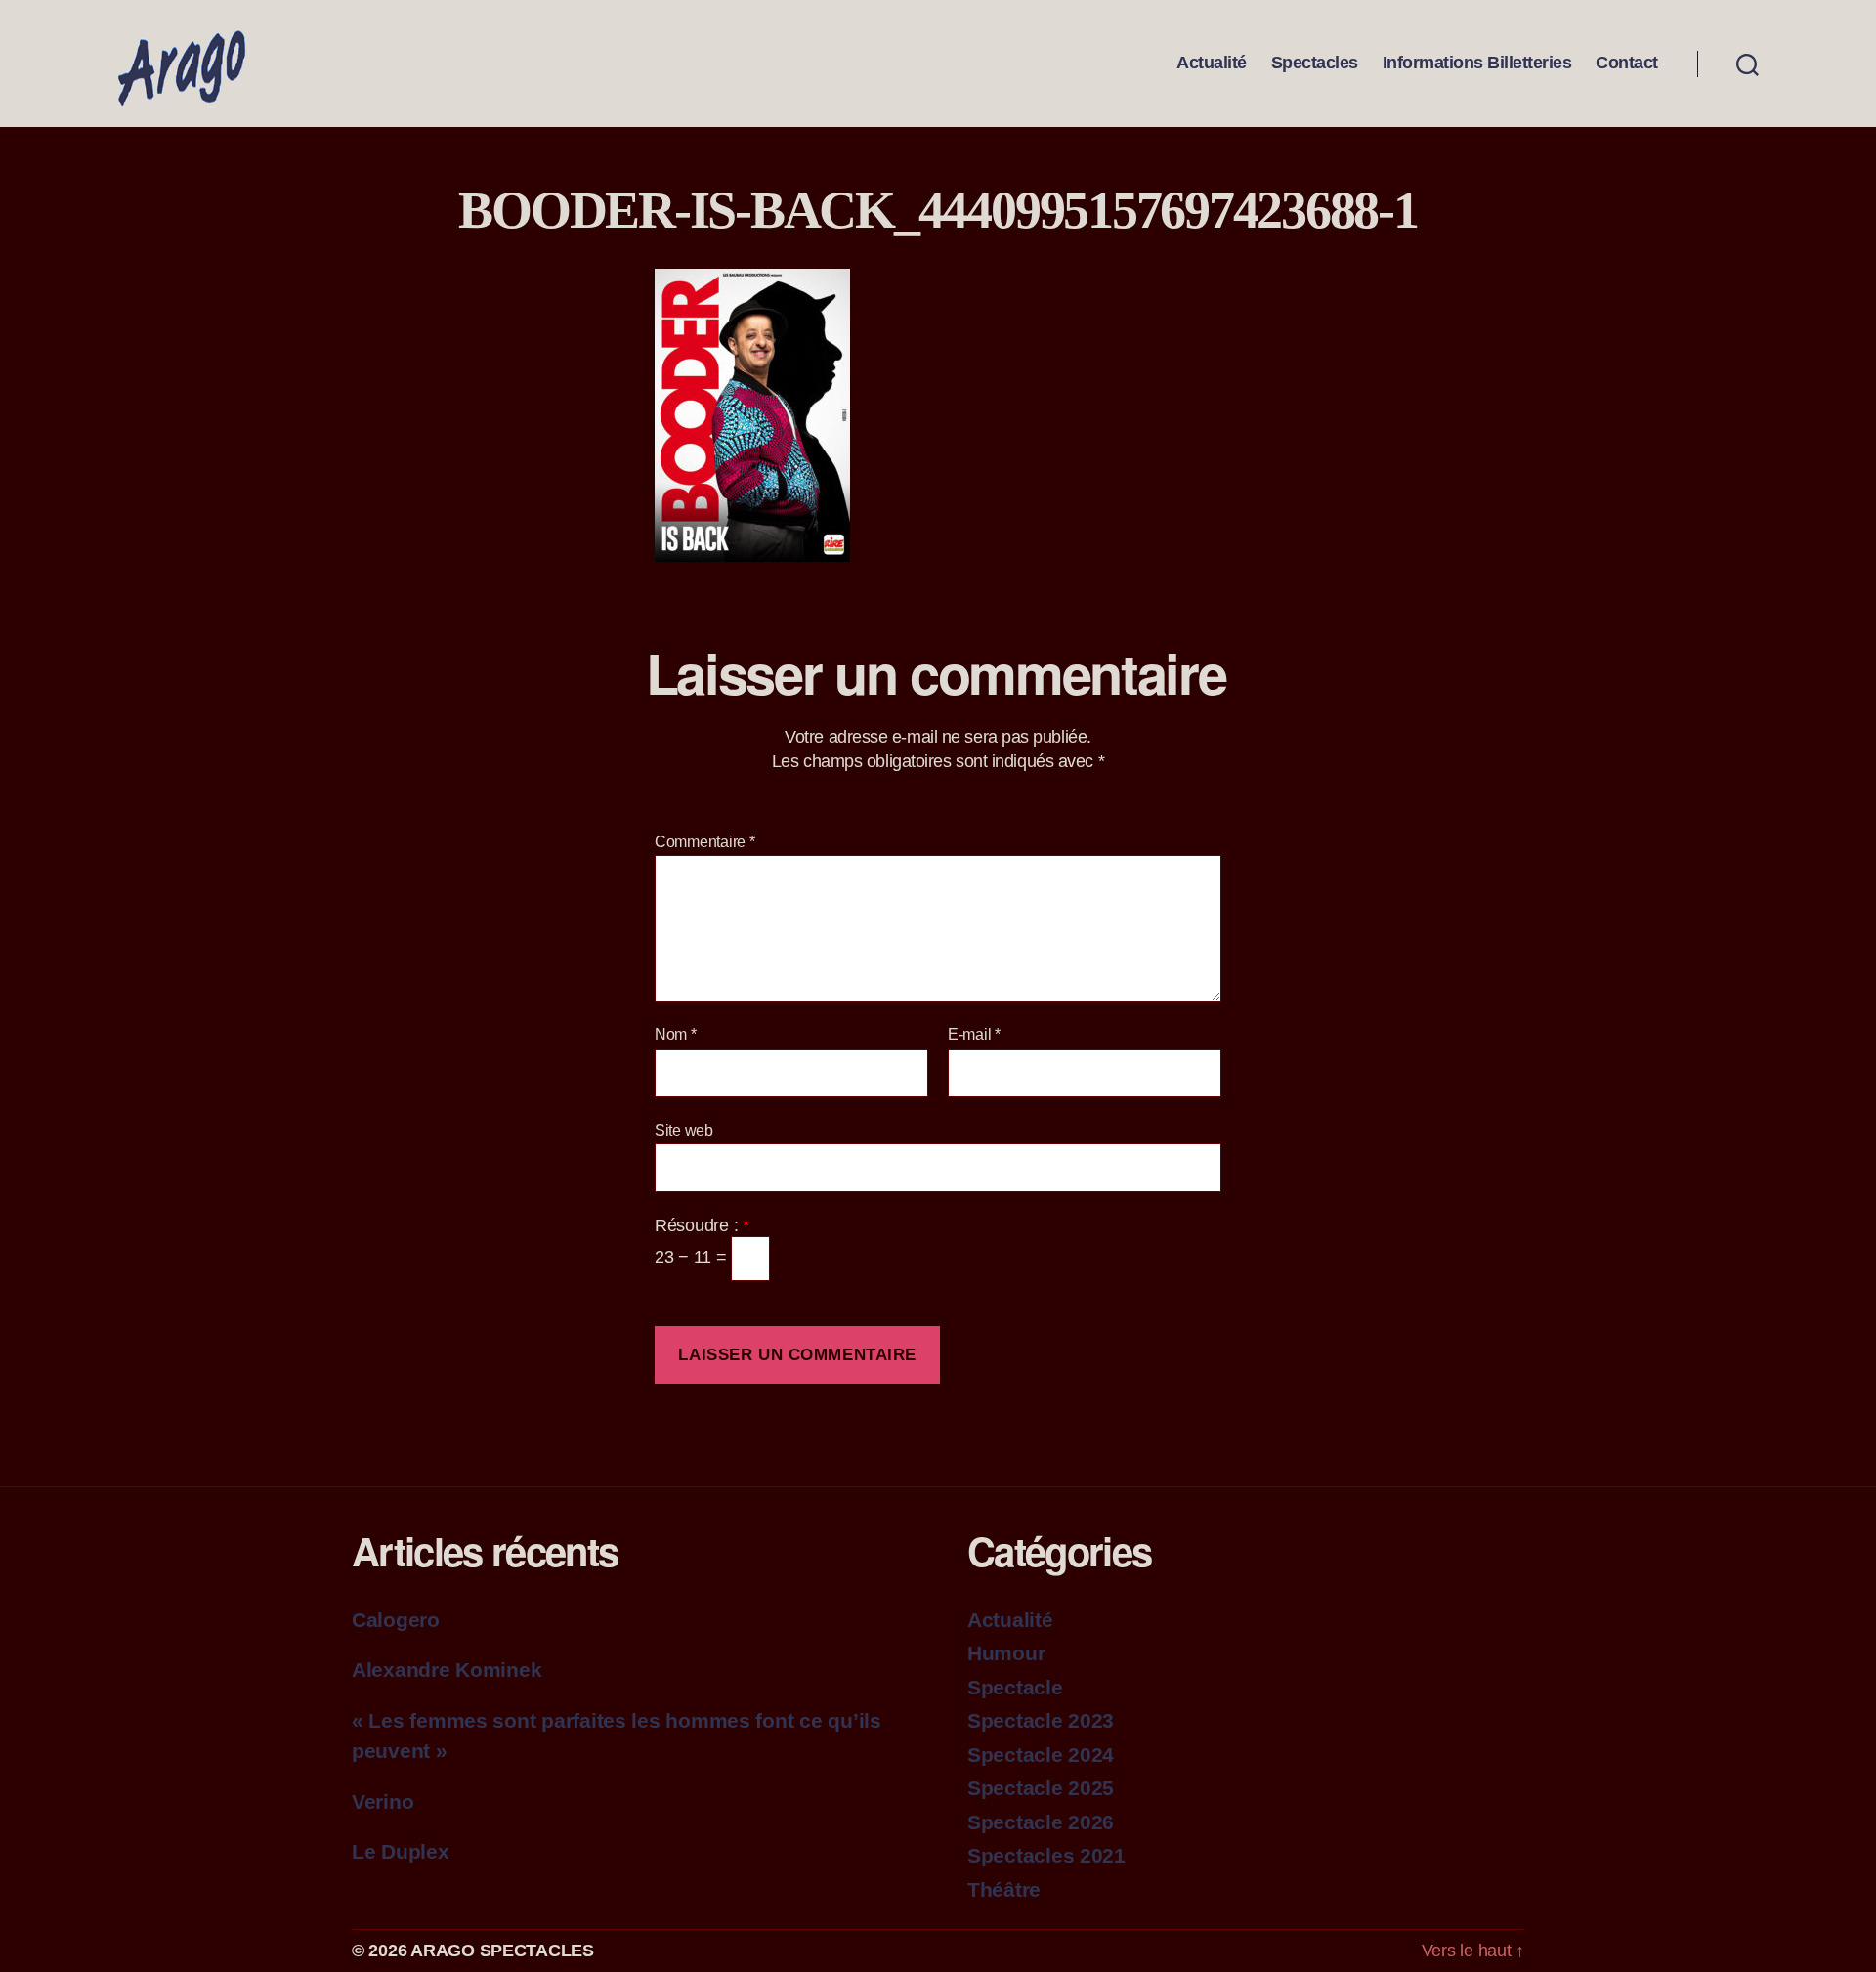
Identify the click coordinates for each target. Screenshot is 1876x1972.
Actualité (1212, 63)
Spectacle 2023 (1041, 1720)
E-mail (974, 1034)
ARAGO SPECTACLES (502, 1951)
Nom (676, 1034)
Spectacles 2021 (1046, 1855)
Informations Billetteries (1477, 63)
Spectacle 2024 (1041, 1755)
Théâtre (1004, 1889)
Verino (383, 1801)
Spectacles (1315, 63)
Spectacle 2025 (1041, 1788)
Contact (1627, 63)
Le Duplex (401, 1851)
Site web (684, 1130)
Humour (1006, 1653)
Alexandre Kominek (447, 1670)
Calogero (396, 1620)
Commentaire (705, 842)
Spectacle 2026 (1041, 1822)
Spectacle (1015, 1687)
